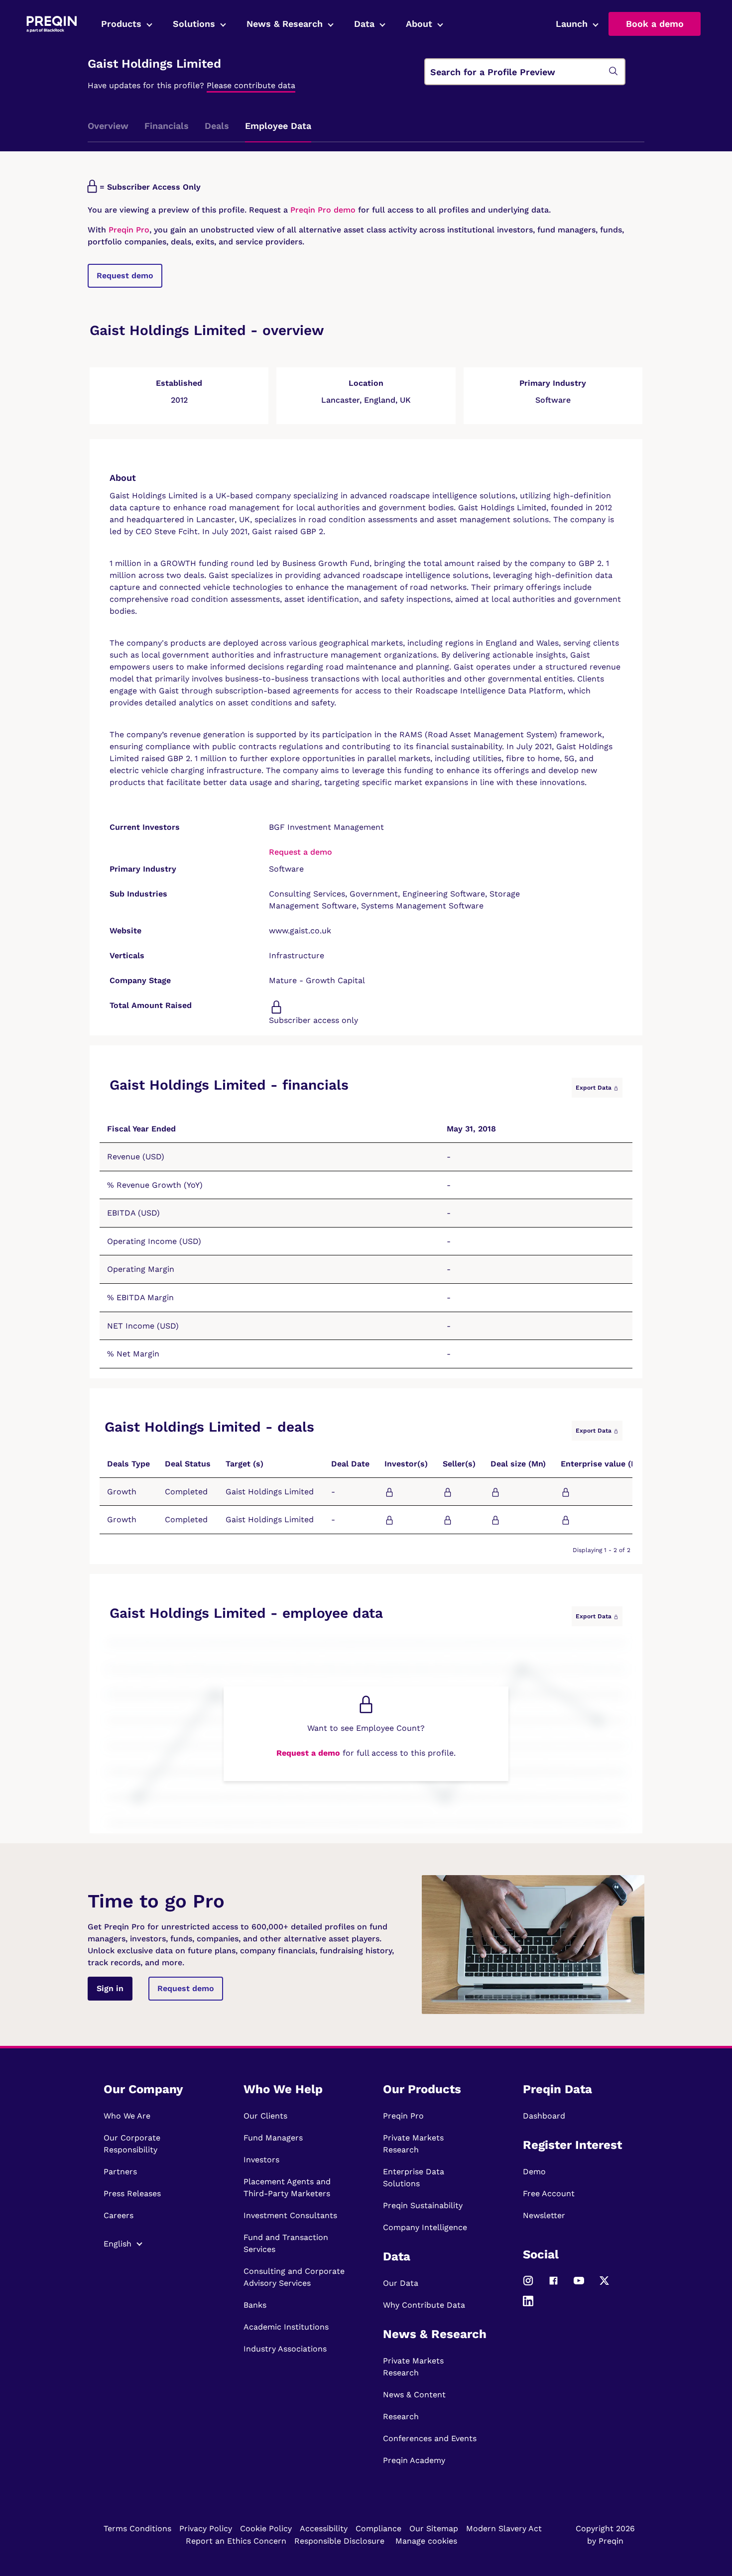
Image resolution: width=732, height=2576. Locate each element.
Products (121, 24)
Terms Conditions (137, 2528)
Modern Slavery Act (504, 2528)
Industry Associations (285, 2349)
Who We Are (127, 2116)
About (419, 24)
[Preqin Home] (52, 24)
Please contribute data (251, 85)
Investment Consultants (290, 2215)
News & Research (285, 24)
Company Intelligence (425, 2227)
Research (401, 2416)
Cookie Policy (266, 2528)
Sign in (110, 1988)
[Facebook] (553, 2285)
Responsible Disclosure (339, 2541)
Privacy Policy (206, 2528)
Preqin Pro (128, 230)
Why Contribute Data (424, 2305)
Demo (534, 2172)
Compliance (378, 2528)
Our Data (401, 2283)
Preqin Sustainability (423, 2205)
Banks (255, 2305)
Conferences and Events (430, 2438)
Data (364, 24)
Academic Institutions (286, 2327)
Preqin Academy (414, 2460)
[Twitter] (604, 2285)
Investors (261, 2160)
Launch (572, 24)
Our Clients (265, 2116)
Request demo (125, 276)
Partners (120, 2172)
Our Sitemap (434, 2528)
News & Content (414, 2395)
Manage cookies (426, 2541)
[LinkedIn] (528, 2305)
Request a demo (301, 852)
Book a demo (655, 24)
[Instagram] (528, 2285)
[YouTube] (579, 2285)
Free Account (549, 2193)
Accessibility (324, 2528)
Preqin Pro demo (323, 210)
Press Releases (132, 2193)
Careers (119, 2215)
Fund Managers (273, 2138)
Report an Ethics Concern (236, 2541)
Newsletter (544, 2215)
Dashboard (544, 2116)
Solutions (194, 24)
